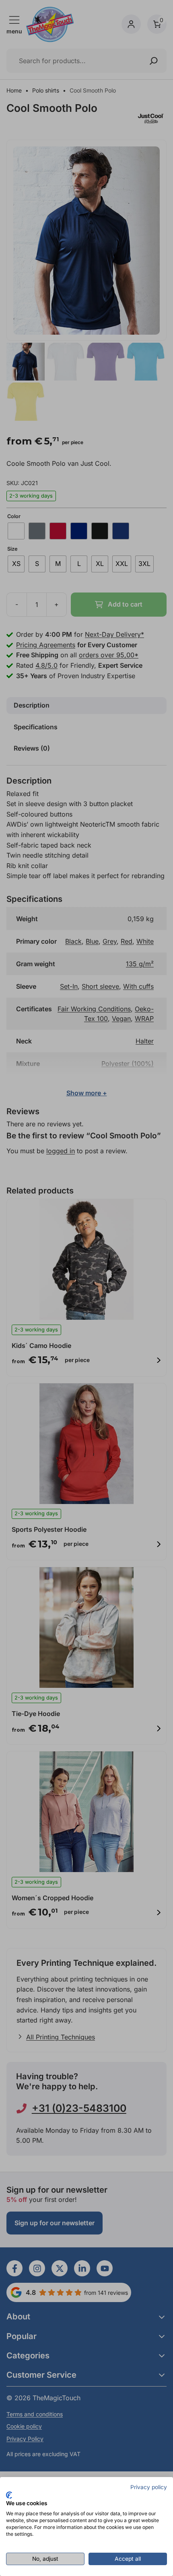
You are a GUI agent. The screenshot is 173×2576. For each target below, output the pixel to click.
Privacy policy (149, 2487)
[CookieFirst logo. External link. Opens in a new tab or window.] (9, 2495)
